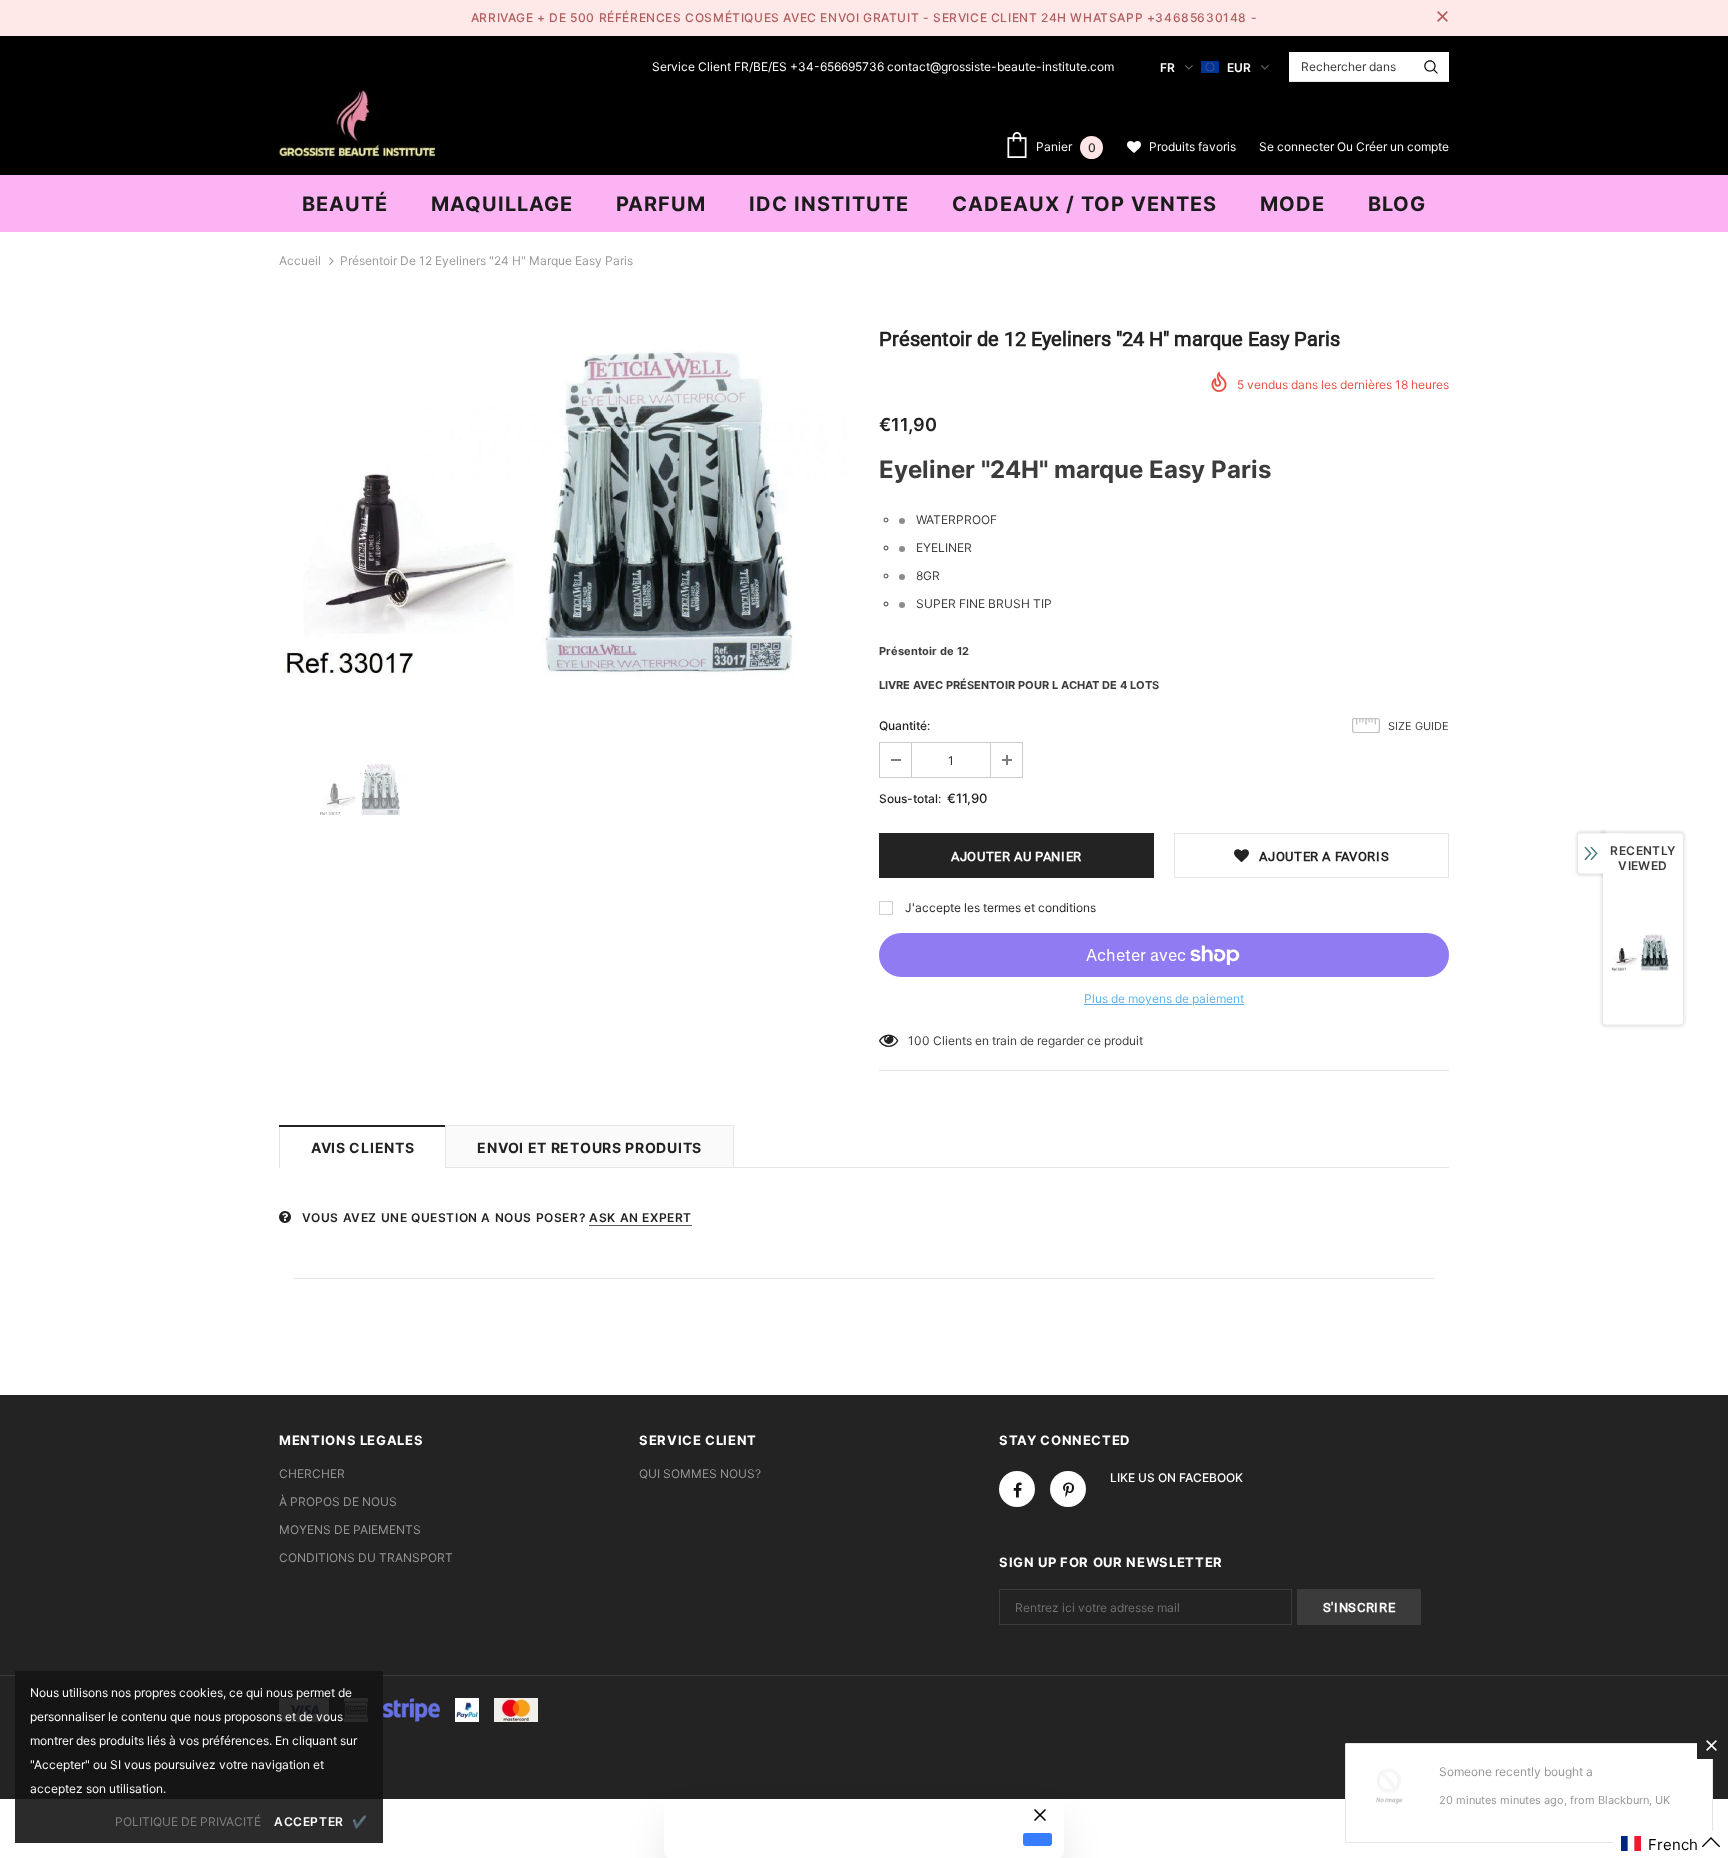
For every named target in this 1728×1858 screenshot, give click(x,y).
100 (919, 1040)
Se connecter (1298, 146)
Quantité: (904, 725)
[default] (1037, 1839)
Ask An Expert (640, 1217)
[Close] (1711, 1745)
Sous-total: (910, 798)
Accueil (300, 260)
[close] (1442, 18)
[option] (564, 516)
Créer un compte (1402, 146)
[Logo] (357, 121)
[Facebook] (1017, 1489)
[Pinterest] (1068, 1489)
